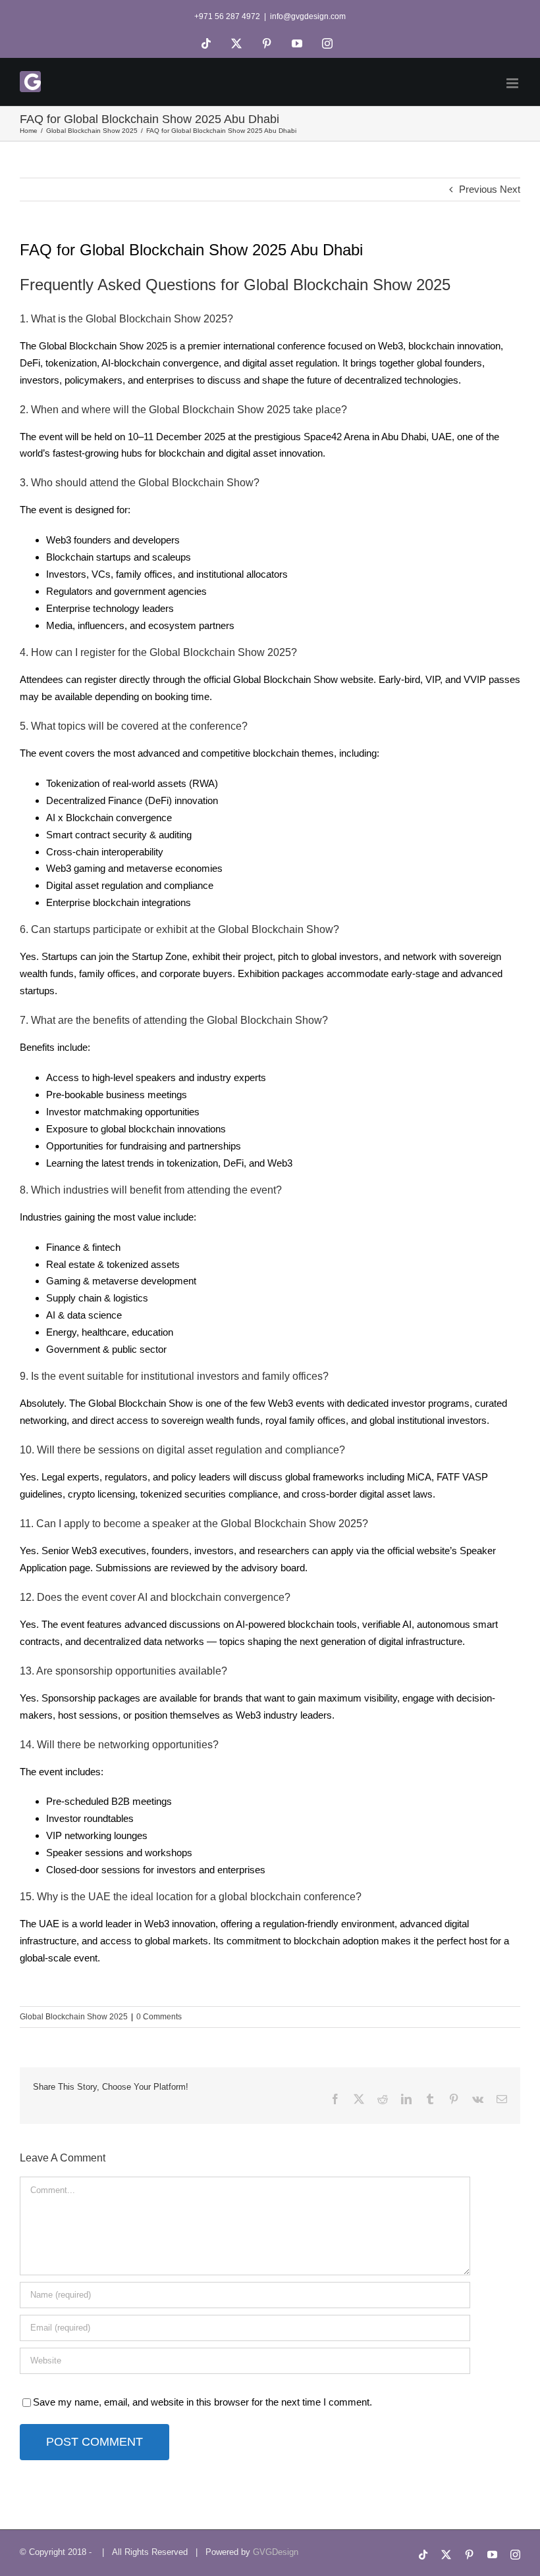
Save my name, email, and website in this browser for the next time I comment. (202, 2402)
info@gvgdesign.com (308, 16)
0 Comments (159, 2017)
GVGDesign (276, 2552)
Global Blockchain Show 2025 (74, 2017)
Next (510, 189)
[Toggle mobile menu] (513, 83)
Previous (478, 189)
